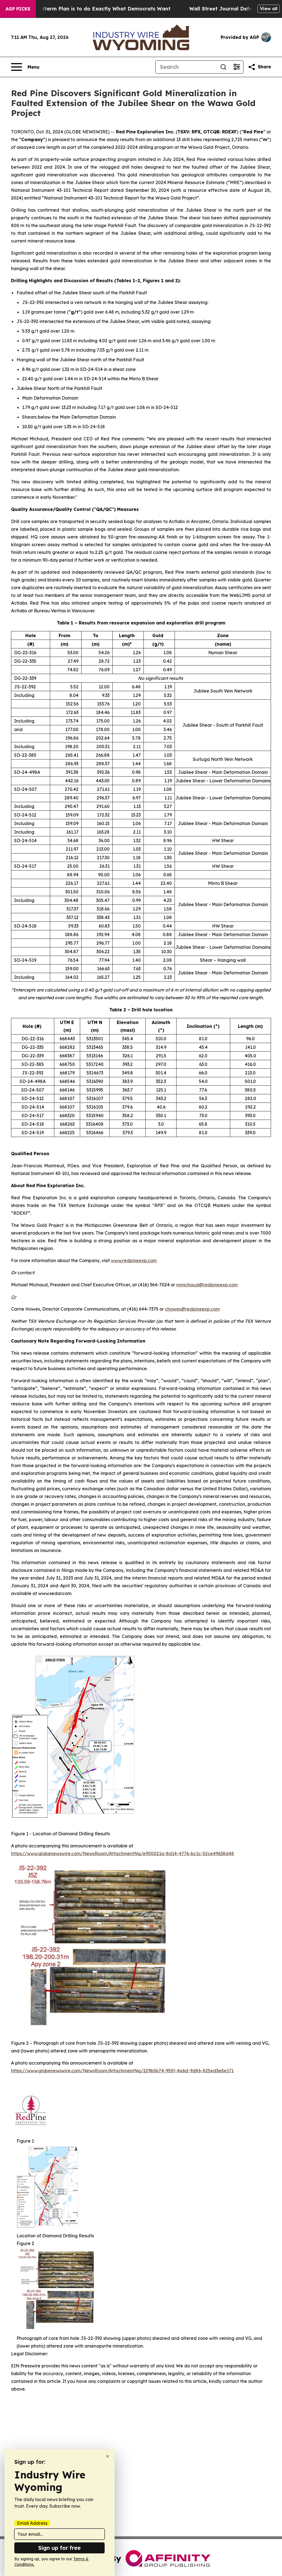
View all (269, 9)
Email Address (32, 2523)
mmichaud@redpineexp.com (207, 1285)
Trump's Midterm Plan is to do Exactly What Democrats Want (92, 9)
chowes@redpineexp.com (192, 1309)
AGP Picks (18, 9)
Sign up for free (59, 2548)
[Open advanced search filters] (237, 67)
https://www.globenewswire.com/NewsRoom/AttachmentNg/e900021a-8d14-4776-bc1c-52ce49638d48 (123, 1853)
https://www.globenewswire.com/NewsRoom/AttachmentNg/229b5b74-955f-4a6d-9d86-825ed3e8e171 (122, 2071)
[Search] (223, 67)
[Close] (108, 2456)
